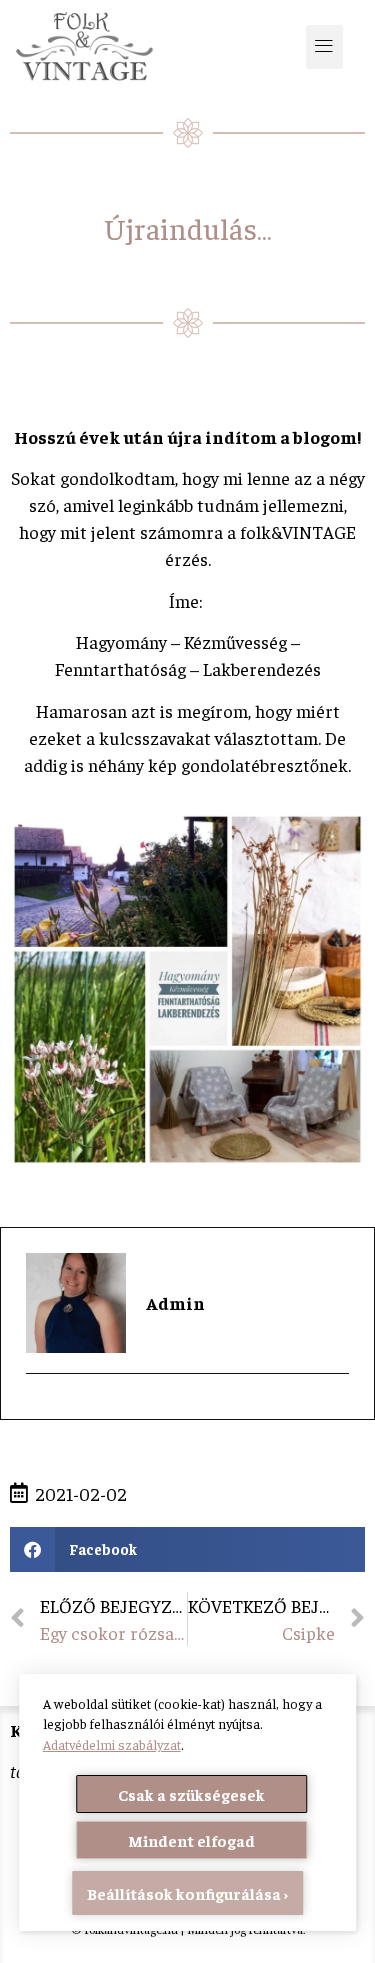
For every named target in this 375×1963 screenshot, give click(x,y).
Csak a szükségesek (191, 1794)
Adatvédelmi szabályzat (112, 1744)
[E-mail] (38, 1408)
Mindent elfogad (191, 1840)
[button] (324, 47)
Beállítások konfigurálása (184, 1893)
